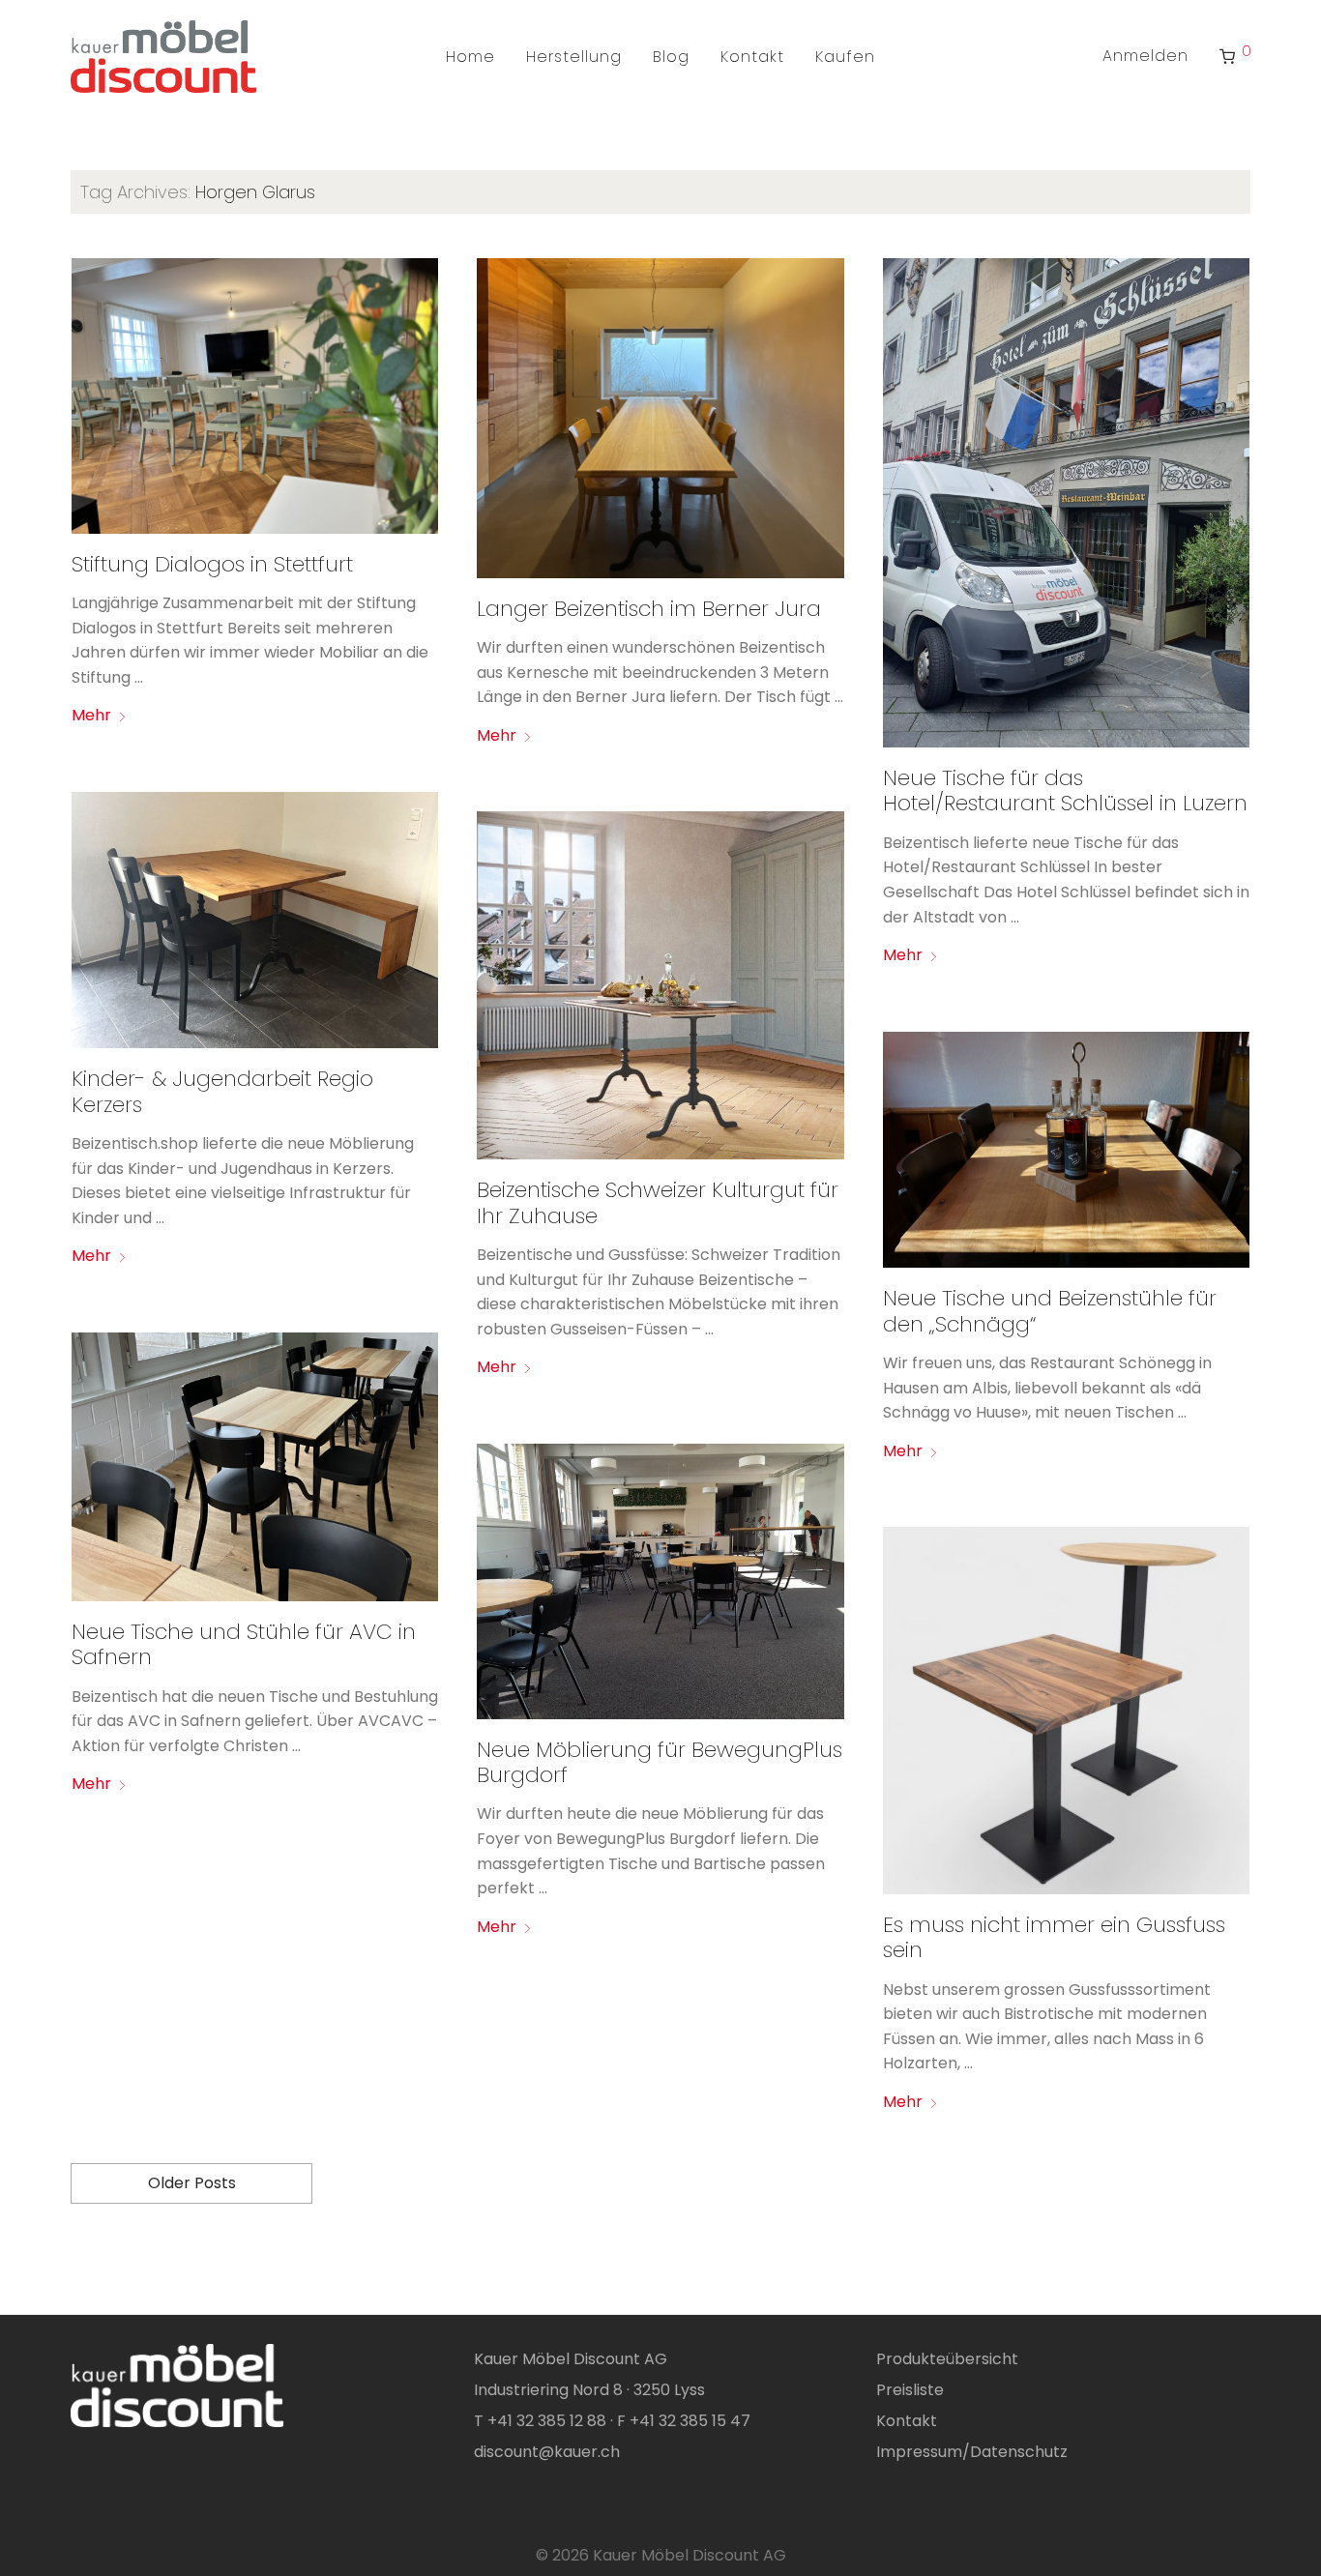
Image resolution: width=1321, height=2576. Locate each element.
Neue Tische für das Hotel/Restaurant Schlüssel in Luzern (1065, 790)
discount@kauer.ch (547, 2452)
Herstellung (574, 57)
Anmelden (1145, 56)
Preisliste (910, 2390)
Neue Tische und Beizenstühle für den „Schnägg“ (1050, 1311)
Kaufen (845, 57)
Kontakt (752, 57)
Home (470, 57)
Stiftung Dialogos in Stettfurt (212, 564)
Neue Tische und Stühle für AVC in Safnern (244, 1644)
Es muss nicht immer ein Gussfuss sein (1054, 1937)
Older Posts (192, 2183)
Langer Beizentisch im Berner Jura (649, 609)
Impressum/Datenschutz (972, 2452)
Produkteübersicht (947, 2359)
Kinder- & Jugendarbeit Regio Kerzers (222, 1091)
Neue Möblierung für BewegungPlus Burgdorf (660, 1762)
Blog (671, 57)
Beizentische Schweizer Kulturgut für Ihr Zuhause (658, 1202)
